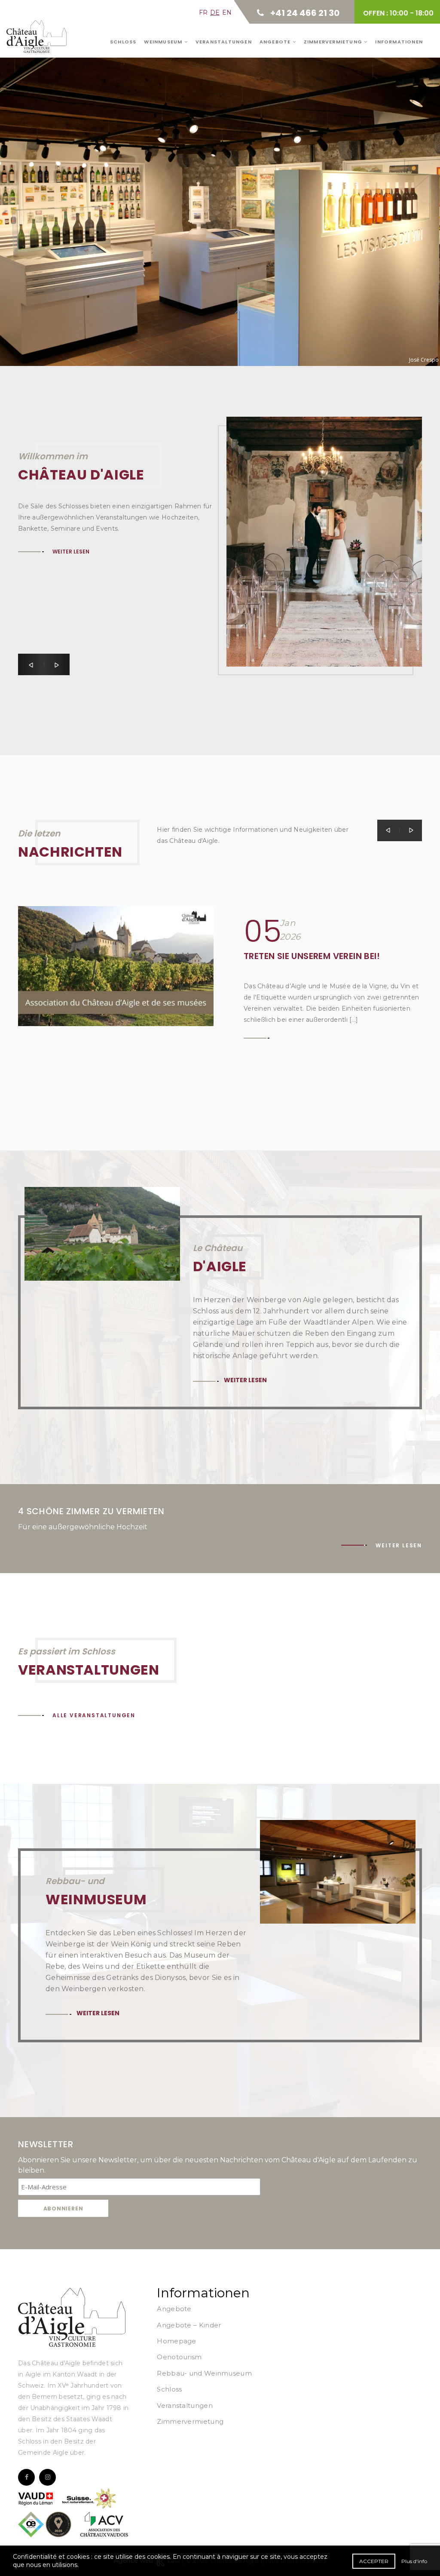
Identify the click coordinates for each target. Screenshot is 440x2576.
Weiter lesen (59, 192)
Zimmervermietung (334, 42)
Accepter (374, 2561)
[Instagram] (47, 2477)
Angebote (276, 42)
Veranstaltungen (224, 42)
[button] (31, 664)
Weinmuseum (164, 42)
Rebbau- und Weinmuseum (204, 2373)
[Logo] (72, 2317)
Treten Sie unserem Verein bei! (312, 956)
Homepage (176, 2341)
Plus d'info (414, 2561)
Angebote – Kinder (189, 2325)
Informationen (399, 42)
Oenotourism (179, 2357)
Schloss (123, 42)
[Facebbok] (26, 2477)
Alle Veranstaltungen (94, 1715)
